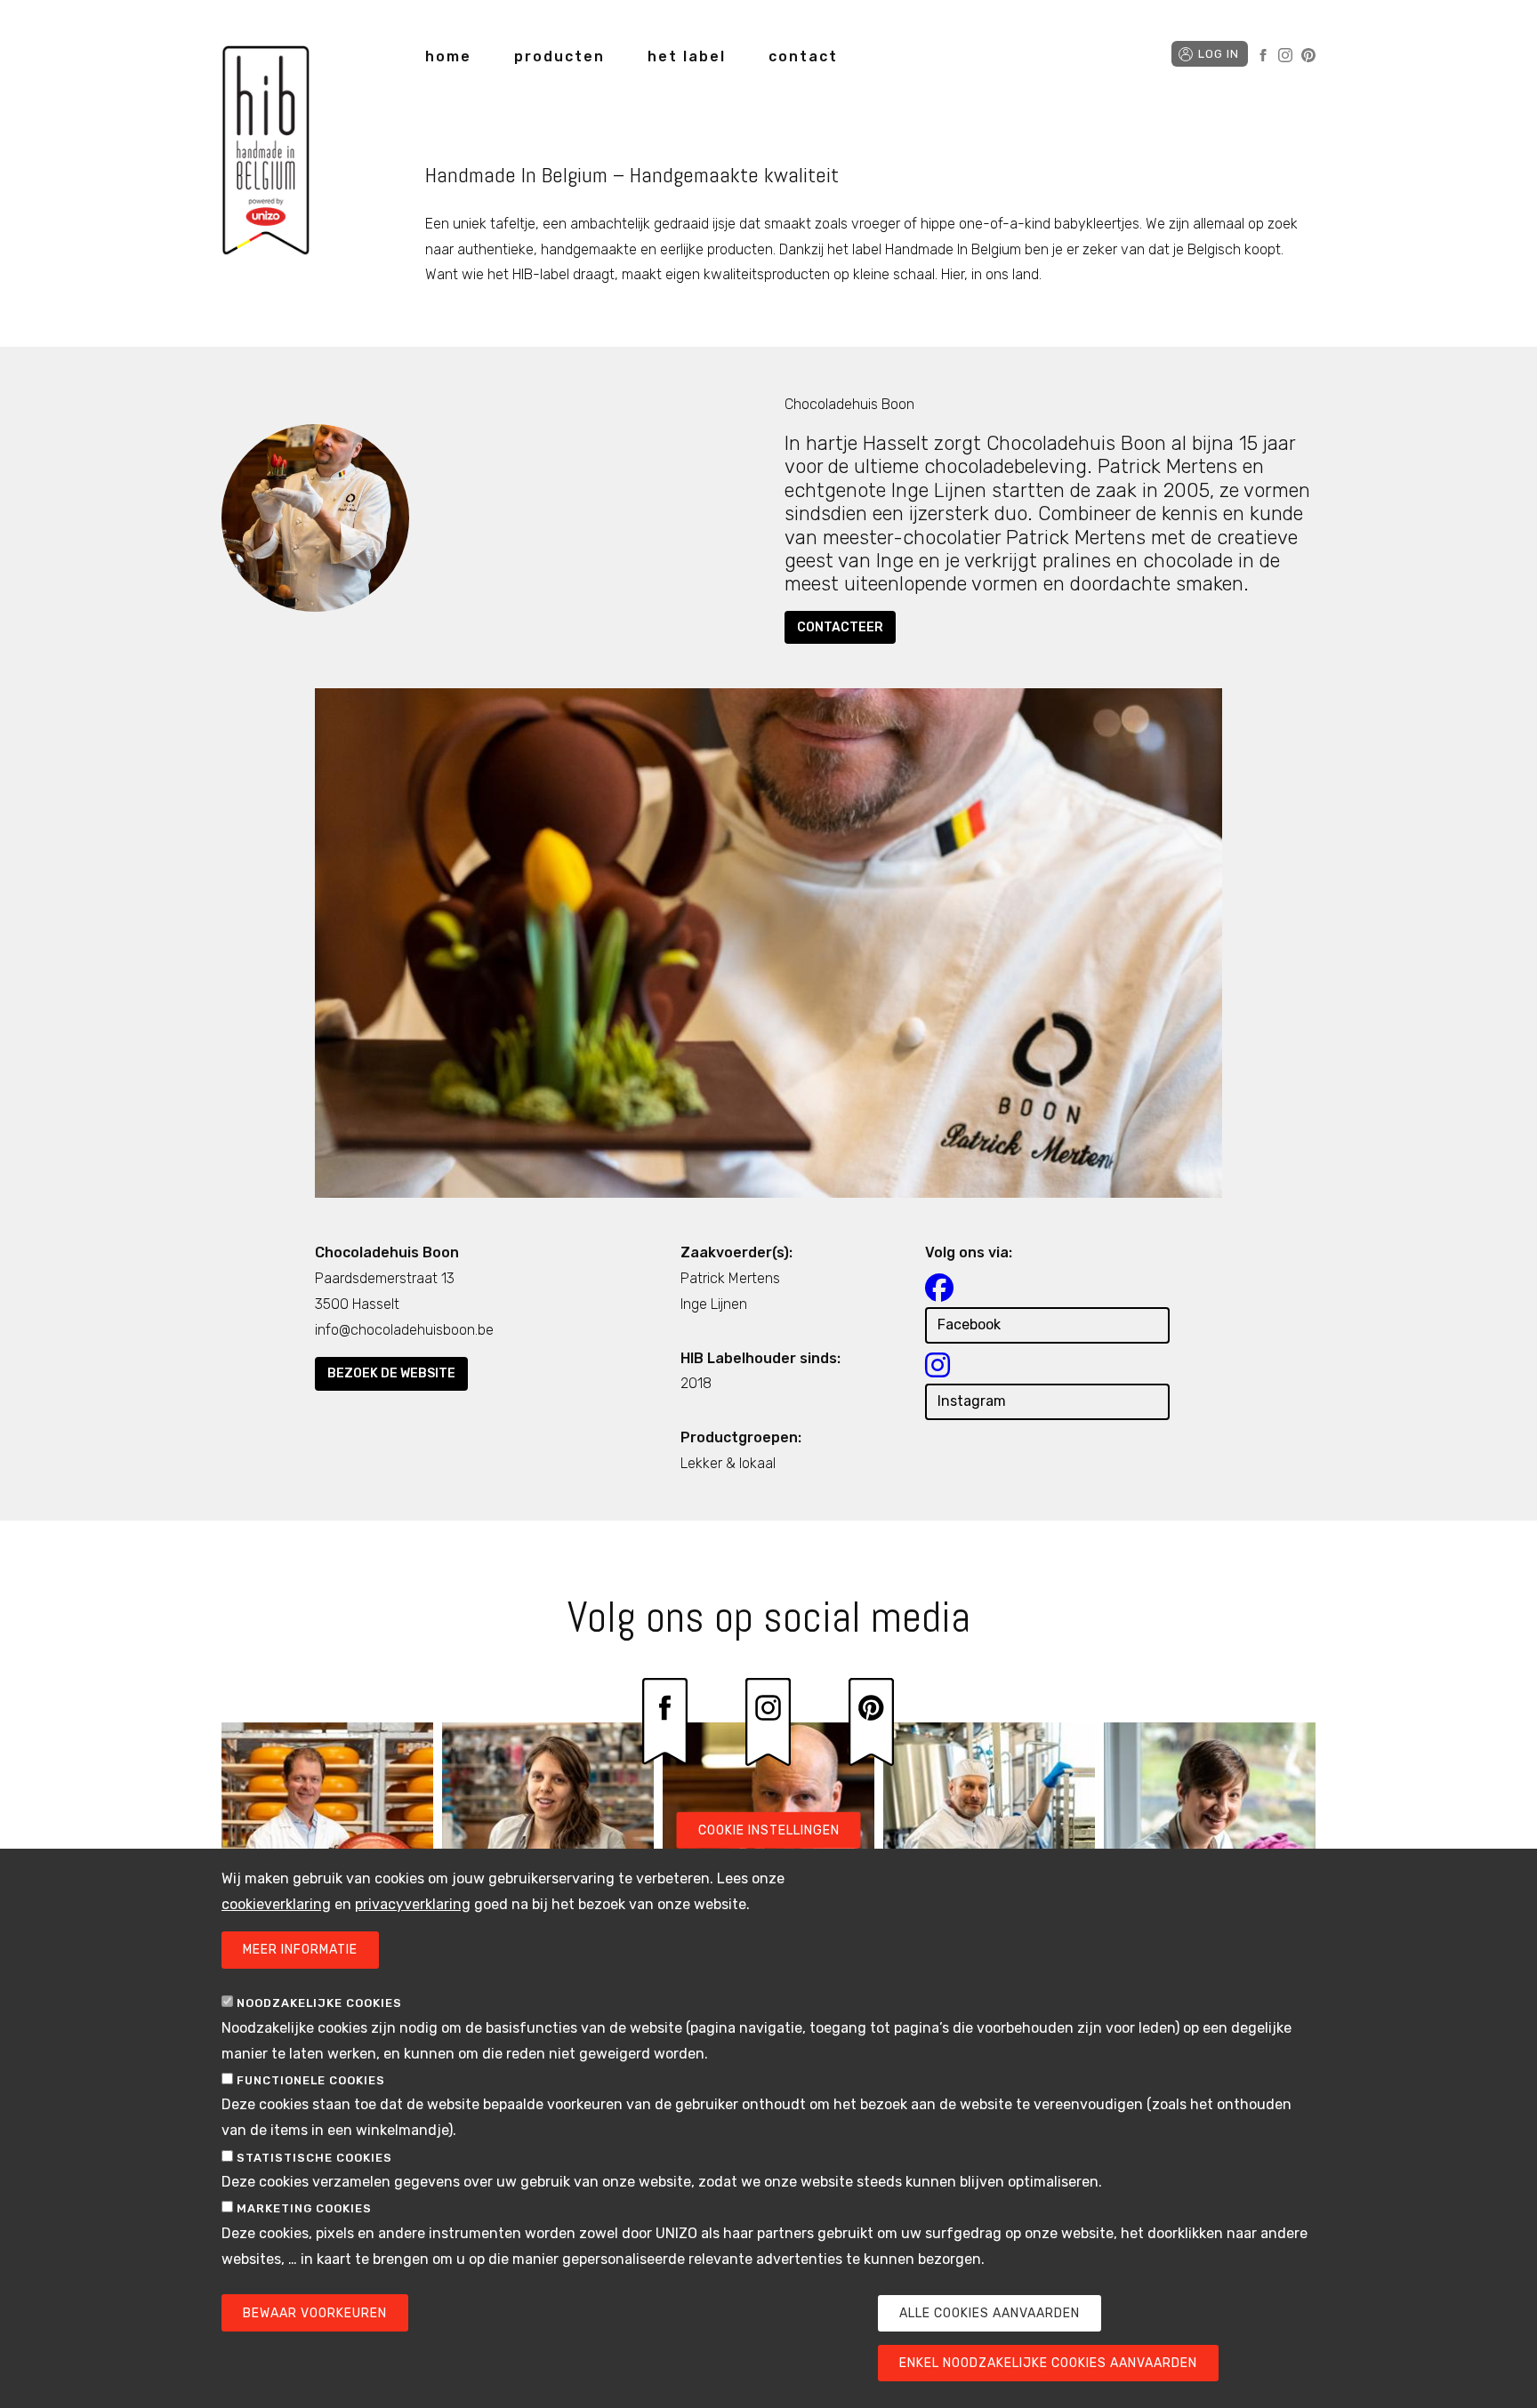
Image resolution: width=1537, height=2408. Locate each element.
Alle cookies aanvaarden (990, 2313)
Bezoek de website (391, 1373)
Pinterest (1308, 55)
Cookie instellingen (769, 1830)
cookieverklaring (276, 1904)
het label (687, 56)
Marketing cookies (304, 2208)
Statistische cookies (314, 2158)
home (448, 56)
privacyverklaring (413, 1904)
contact (803, 56)
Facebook (1263, 55)
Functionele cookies (311, 2080)
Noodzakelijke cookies (319, 2004)
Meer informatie (300, 1950)
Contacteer (840, 627)
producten (559, 56)
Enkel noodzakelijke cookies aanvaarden (1048, 2363)
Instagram (1285, 55)
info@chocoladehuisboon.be (404, 1330)
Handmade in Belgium (266, 153)
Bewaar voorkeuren (315, 2313)
